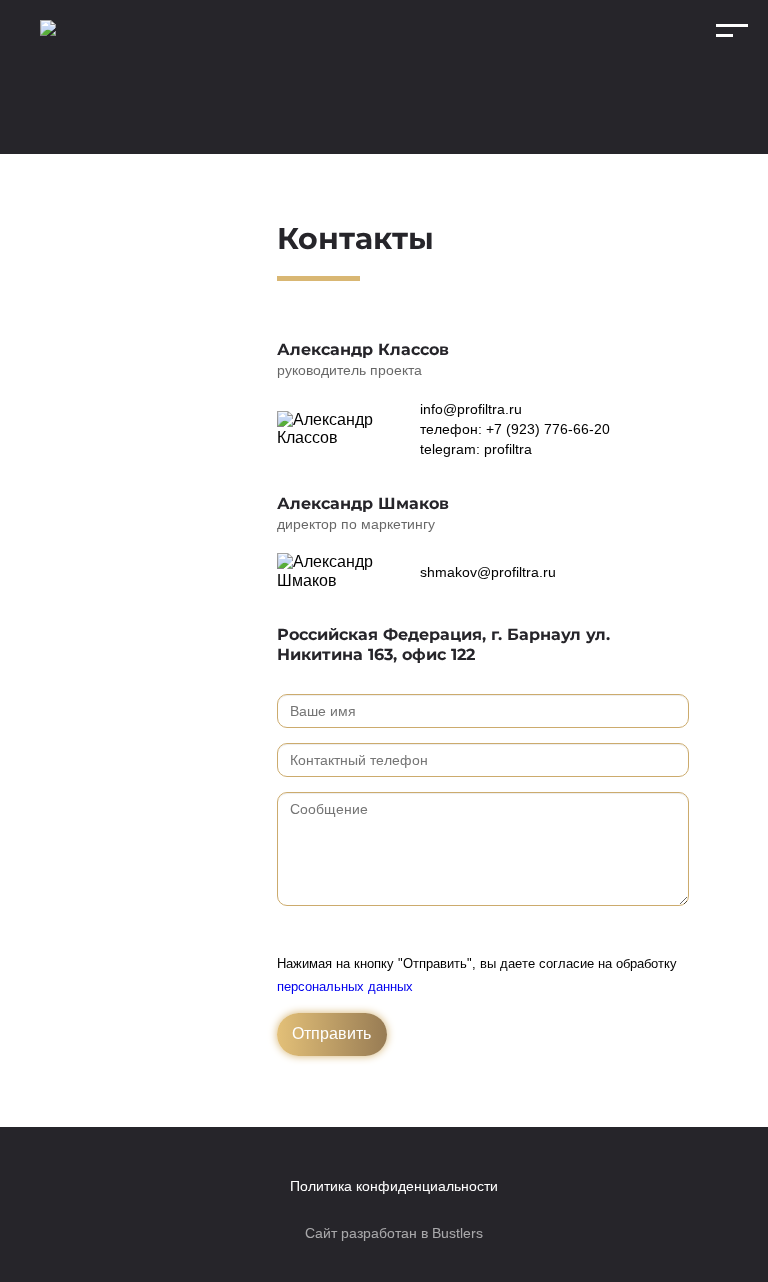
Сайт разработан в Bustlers (394, 1233)
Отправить (331, 1033)
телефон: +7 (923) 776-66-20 (515, 429)
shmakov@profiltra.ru (488, 572)
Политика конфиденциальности (394, 1186)
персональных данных (345, 986)
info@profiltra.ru (471, 409)
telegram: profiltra (476, 449)
